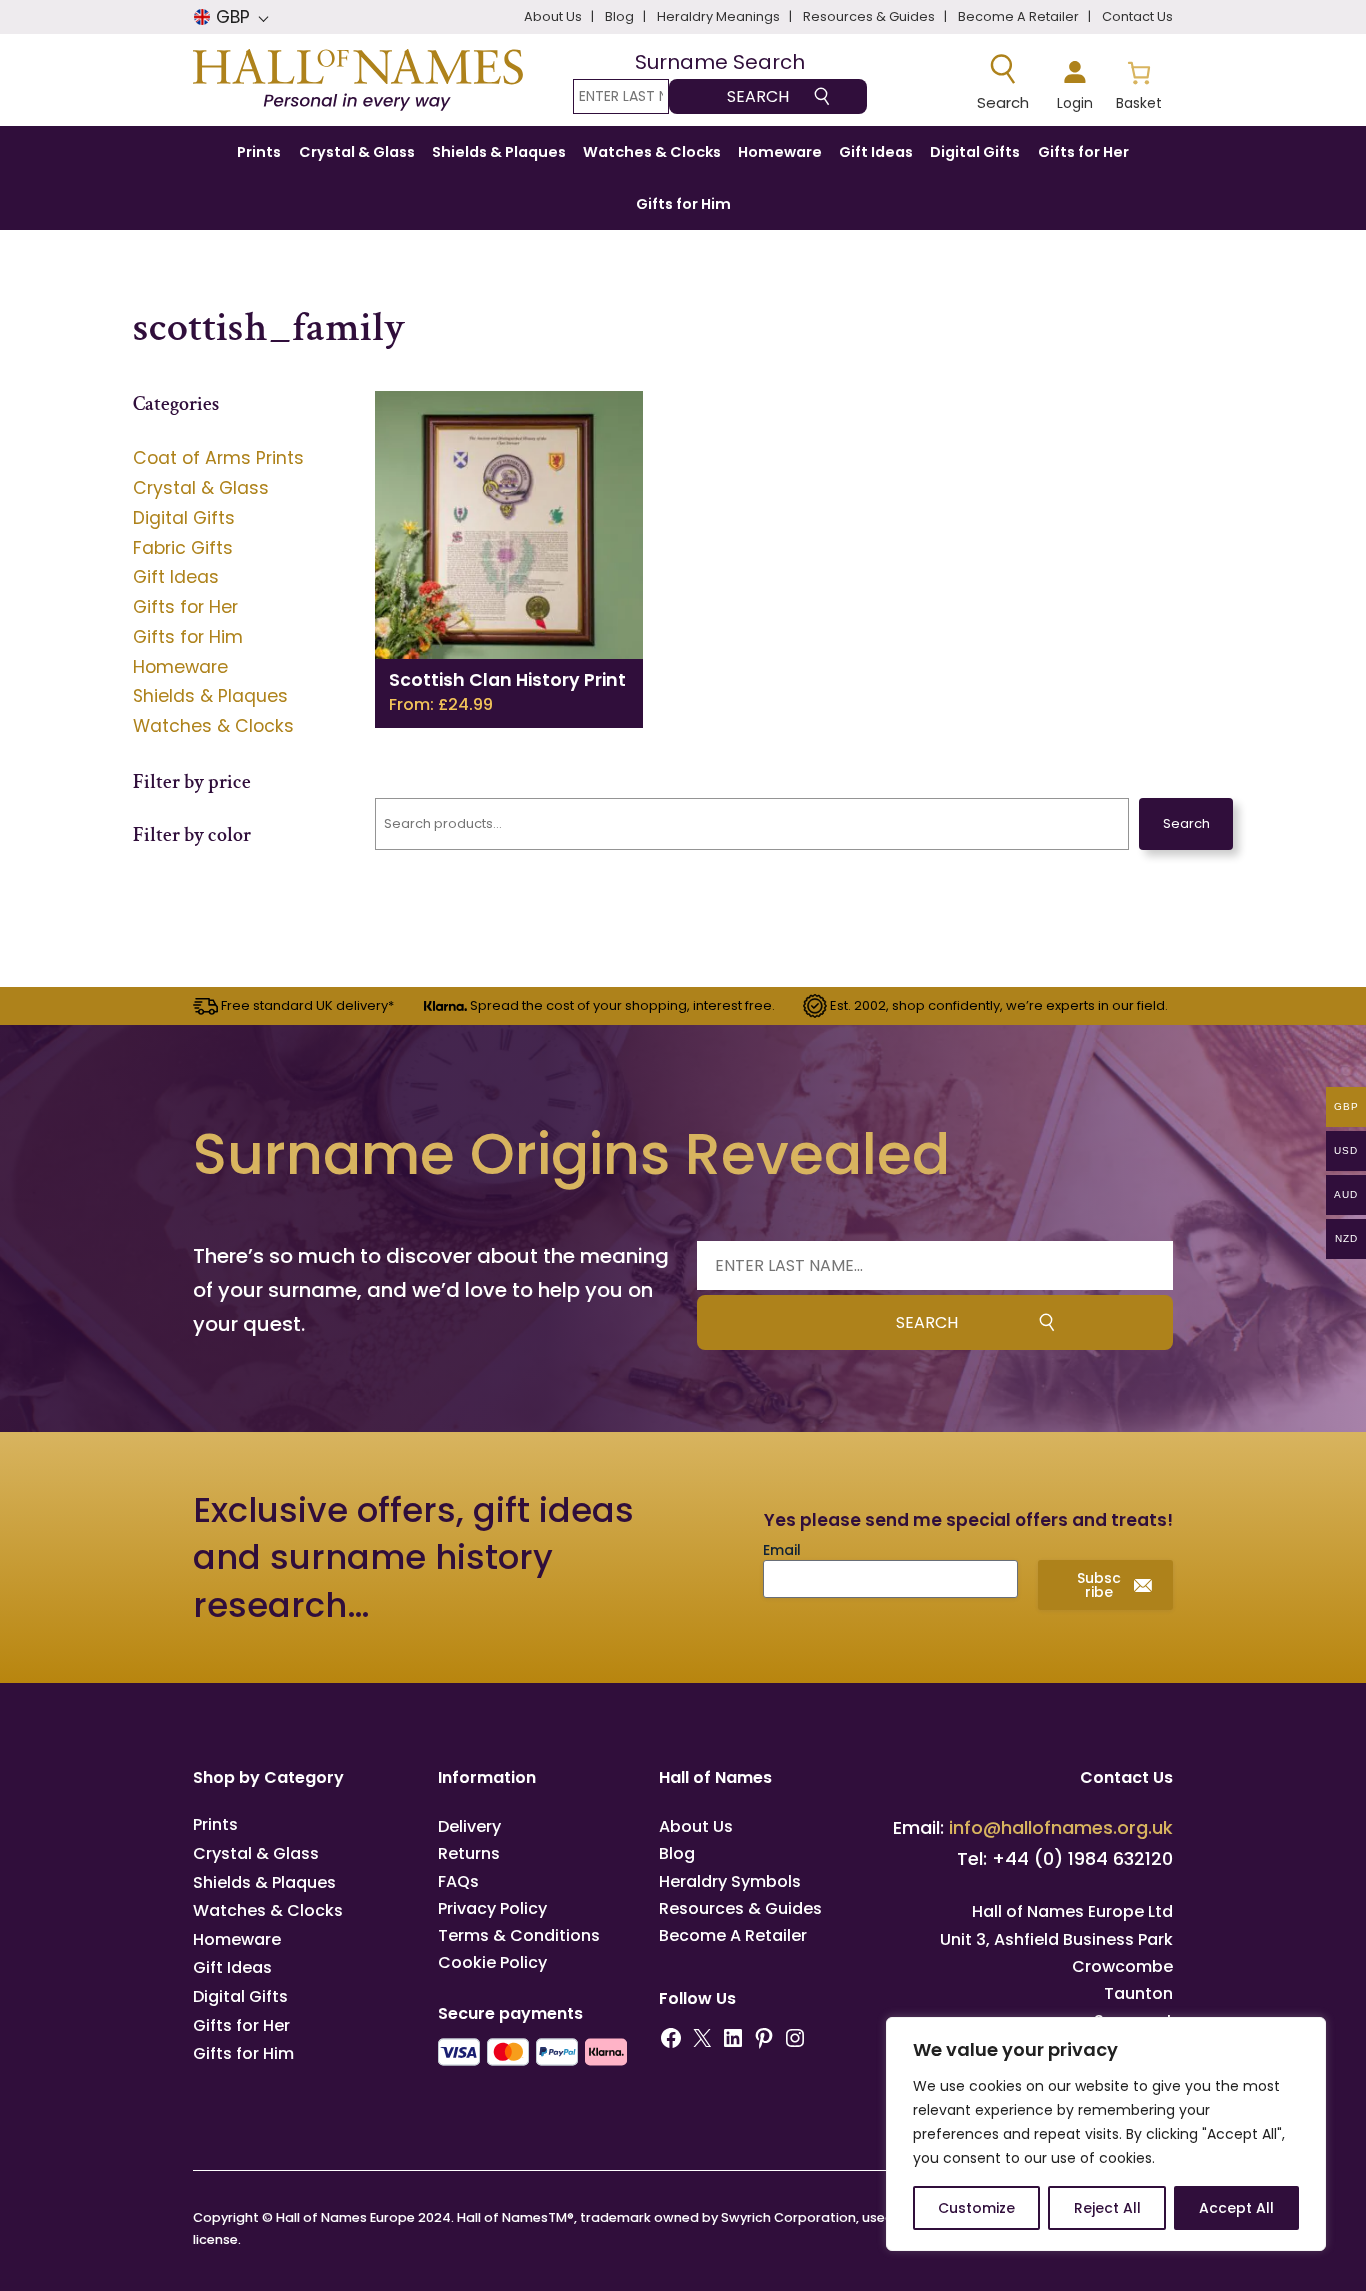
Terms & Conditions (519, 1935)
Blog (677, 1853)
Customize (976, 2208)
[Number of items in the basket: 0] (1138, 83)
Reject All (1107, 2208)
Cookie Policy (492, 1962)
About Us (696, 1826)
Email (782, 1550)
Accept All (1236, 2208)
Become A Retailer (733, 1935)
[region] (1106, 2134)
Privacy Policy (492, 1908)
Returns (469, 1853)
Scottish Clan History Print (507, 680)
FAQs (458, 1881)
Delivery (469, 1826)
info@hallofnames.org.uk (1061, 1827)
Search (1186, 823)
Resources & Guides (740, 1908)
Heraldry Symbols (730, 1881)
